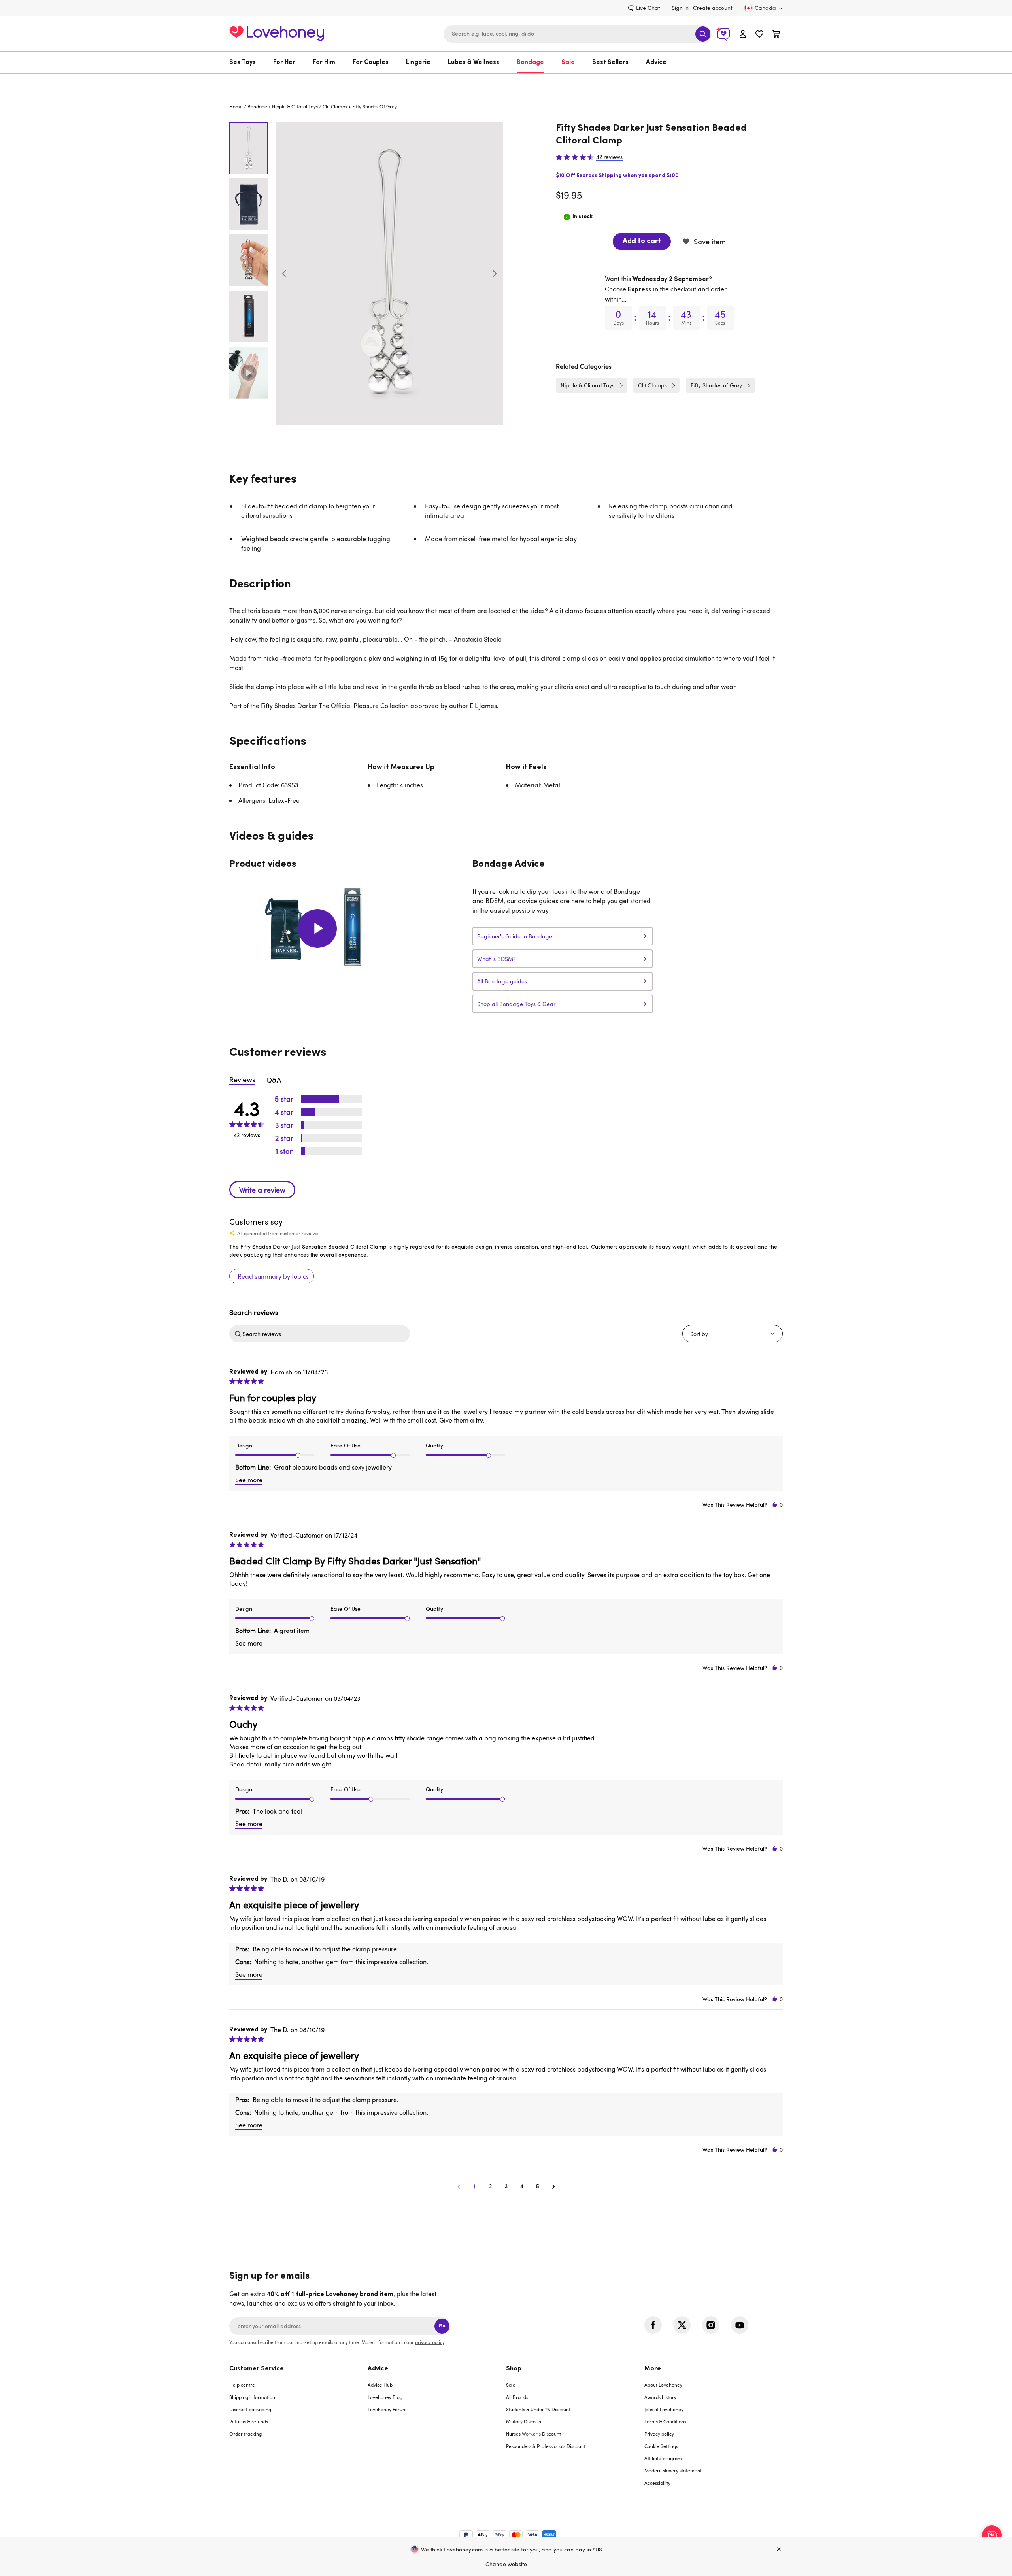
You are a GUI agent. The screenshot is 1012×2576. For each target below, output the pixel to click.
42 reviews (609, 157)
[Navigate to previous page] (459, 2186)
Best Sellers (610, 62)
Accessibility (657, 2483)
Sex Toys (243, 62)
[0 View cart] (776, 35)
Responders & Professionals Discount (546, 2446)
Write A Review (262, 1190)
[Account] (743, 34)
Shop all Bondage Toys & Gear (516, 1004)
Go (442, 2326)
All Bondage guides (502, 981)
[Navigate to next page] (553, 2186)
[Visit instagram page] (711, 2325)
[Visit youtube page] (740, 2325)
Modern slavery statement (673, 2470)
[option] (389, 273)
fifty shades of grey (375, 106)
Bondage (530, 62)
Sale (568, 62)
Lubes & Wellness (474, 62)
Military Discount (524, 2421)
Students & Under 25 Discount (538, 2409)
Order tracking (245, 2434)
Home (236, 106)
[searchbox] (325, 1334)
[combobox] (578, 34)
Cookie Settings (661, 2446)
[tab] (298, 2431)
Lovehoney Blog (385, 2397)
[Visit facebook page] (653, 2325)
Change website (506, 2564)
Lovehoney (506, 82)
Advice (656, 62)
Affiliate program (663, 2458)
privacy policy (430, 2342)
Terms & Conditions (665, 2421)
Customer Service (257, 2369)
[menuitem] (247, 62)
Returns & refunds (249, 2421)
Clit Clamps (335, 106)
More (653, 2369)
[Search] (703, 34)
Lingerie (418, 62)
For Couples (371, 62)
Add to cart (642, 242)
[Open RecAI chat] (992, 2535)
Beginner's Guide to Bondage (515, 936)
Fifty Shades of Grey (716, 385)
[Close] (779, 2550)
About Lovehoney (663, 2385)
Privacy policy (659, 2434)
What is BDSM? (497, 959)
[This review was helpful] (774, 1505)
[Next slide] (495, 274)
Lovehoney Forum (387, 2409)
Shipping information (252, 2397)
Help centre (242, 2385)
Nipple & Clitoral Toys (295, 106)
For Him (324, 62)
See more (249, 1480)
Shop (514, 2369)
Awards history (660, 2397)
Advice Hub (380, 2385)
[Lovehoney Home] (277, 33)
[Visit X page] (682, 2325)
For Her (284, 62)
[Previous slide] (284, 274)
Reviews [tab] (242, 1079)
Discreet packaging (250, 2409)
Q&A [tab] (274, 1080)
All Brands (517, 2397)
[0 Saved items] (759, 35)
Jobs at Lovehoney (664, 2409)
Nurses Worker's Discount (533, 2434)
